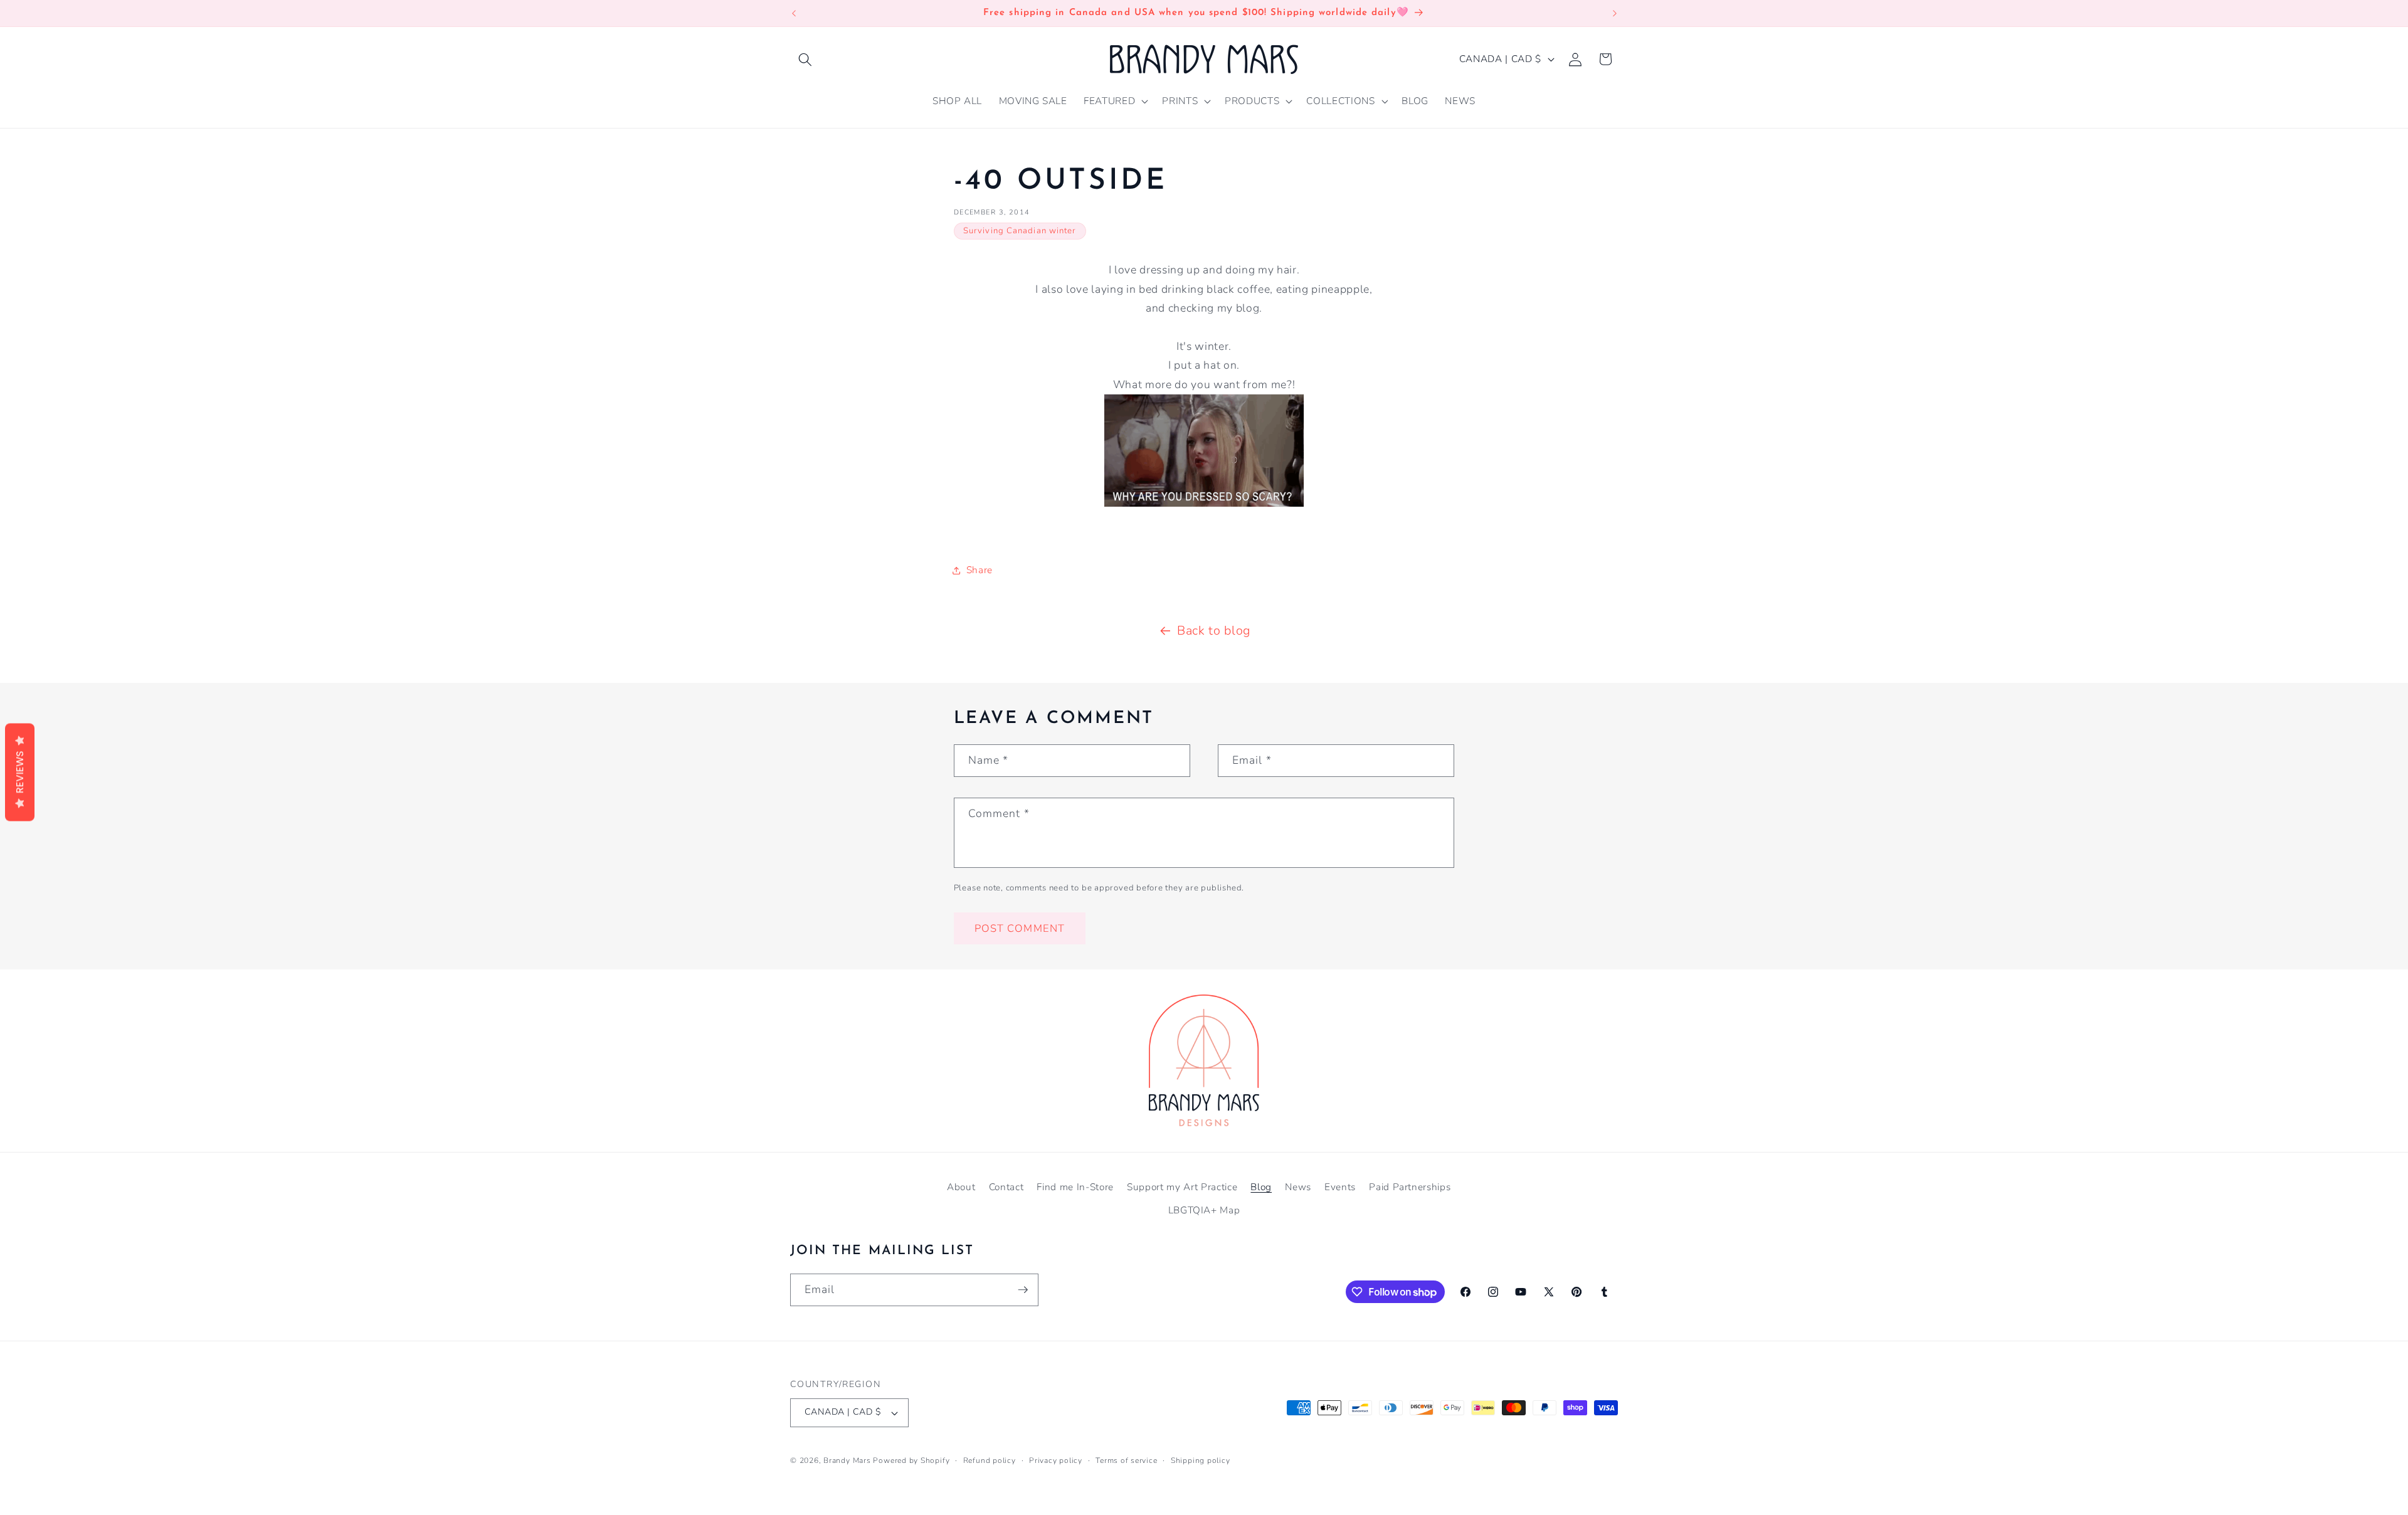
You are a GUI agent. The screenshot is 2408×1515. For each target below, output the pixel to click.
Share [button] (980, 570)
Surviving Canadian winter (1020, 231)
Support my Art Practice (1182, 1187)
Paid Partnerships (1410, 1187)
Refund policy (990, 1460)
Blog (1261, 1187)
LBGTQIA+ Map (1204, 1210)
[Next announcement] (1615, 13)
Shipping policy (1201, 1460)
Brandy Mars (847, 1460)
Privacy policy (1056, 1460)
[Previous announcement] (794, 13)
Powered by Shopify (911, 1460)
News (1298, 1187)
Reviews (20, 773)
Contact (1006, 1187)
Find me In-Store (1075, 1187)
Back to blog (1214, 631)
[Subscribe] (1023, 1290)
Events (1340, 1187)
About (961, 1187)
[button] (805, 59)
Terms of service (1126, 1460)
